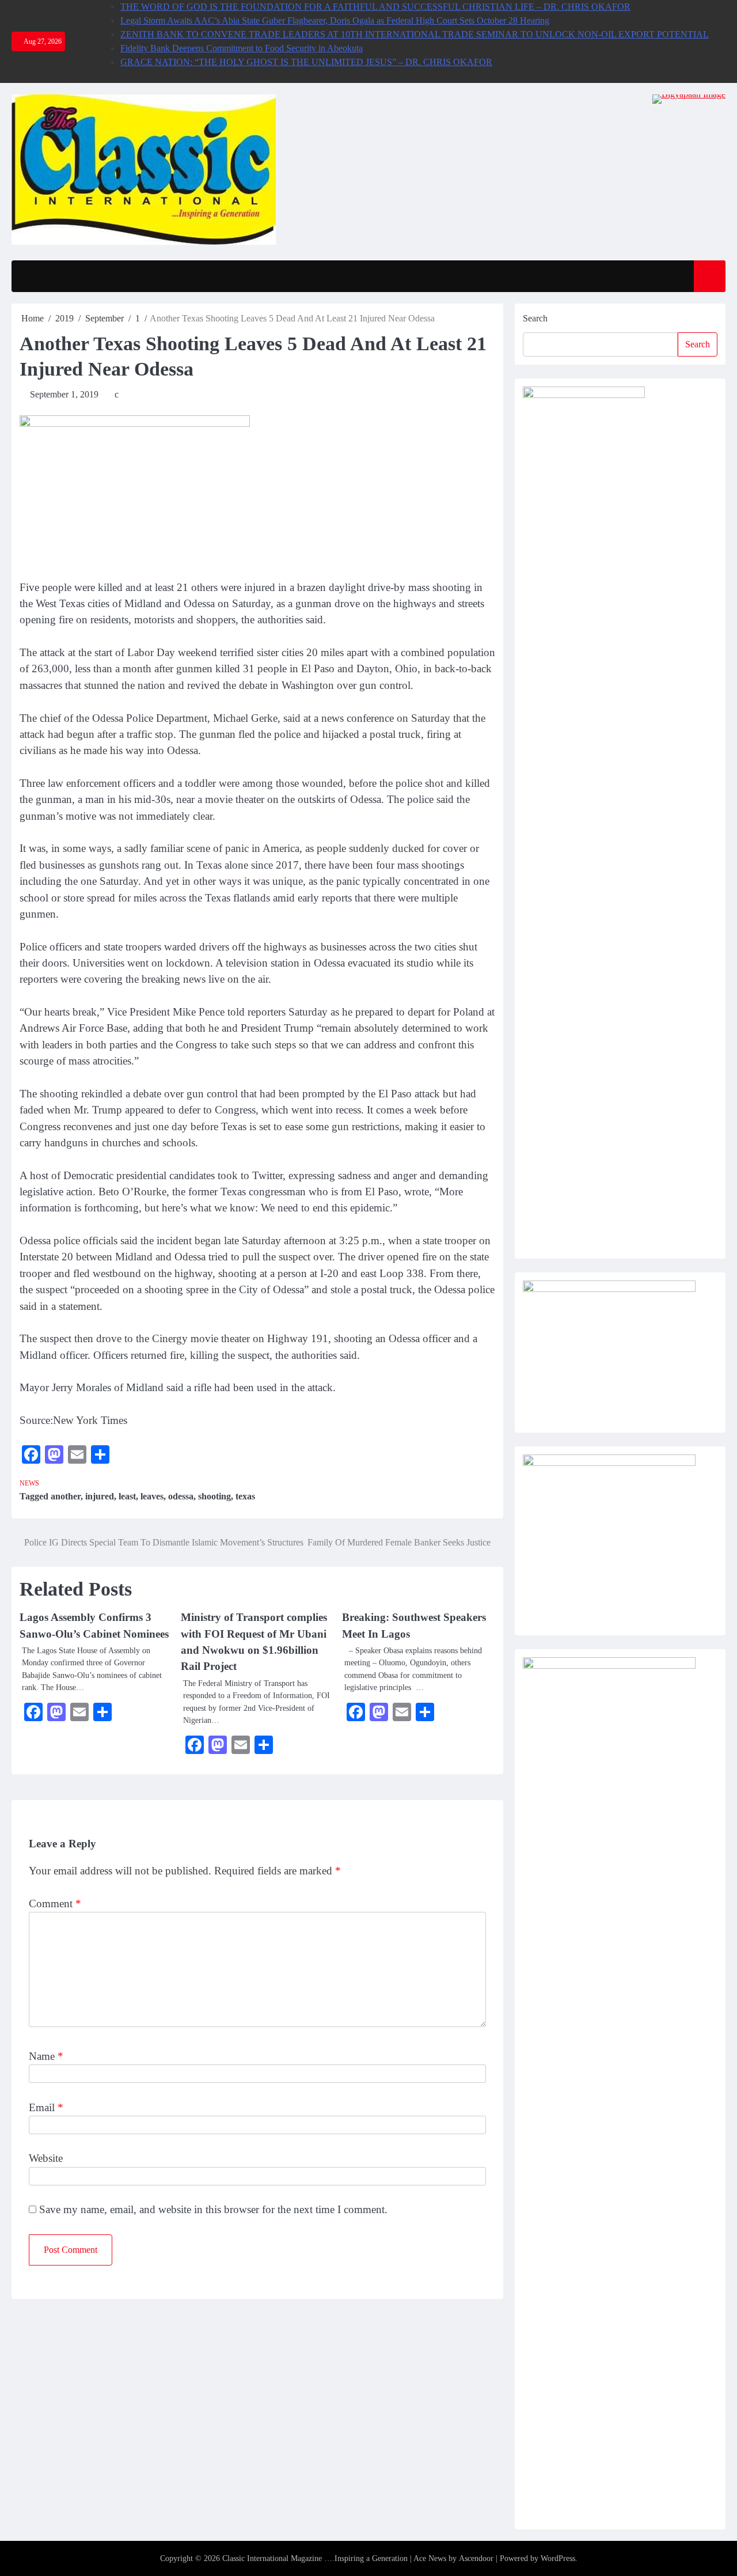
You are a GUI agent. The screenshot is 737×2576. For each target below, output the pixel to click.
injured (100, 1496)
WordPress (558, 2558)
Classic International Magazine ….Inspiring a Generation (315, 2558)
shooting (214, 1496)
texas (245, 1496)
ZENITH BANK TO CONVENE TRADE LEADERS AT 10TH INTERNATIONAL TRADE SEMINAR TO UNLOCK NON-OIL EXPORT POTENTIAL (415, 34)
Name (46, 2056)
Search (535, 318)
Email (46, 2107)
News (29, 1484)
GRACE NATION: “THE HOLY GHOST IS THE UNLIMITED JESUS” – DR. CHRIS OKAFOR (306, 62)
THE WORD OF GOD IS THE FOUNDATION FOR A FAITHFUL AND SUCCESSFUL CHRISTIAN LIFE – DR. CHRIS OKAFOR (375, 7)
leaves (152, 1496)
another (66, 1496)
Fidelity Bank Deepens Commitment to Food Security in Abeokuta (242, 48)
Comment (55, 1903)
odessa (181, 1496)
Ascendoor (476, 2558)
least (127, 1496)
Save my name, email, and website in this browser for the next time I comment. (213, 2209)
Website (46, 2158)
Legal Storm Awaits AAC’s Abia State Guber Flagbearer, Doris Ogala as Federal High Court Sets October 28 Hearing (335, 20)
